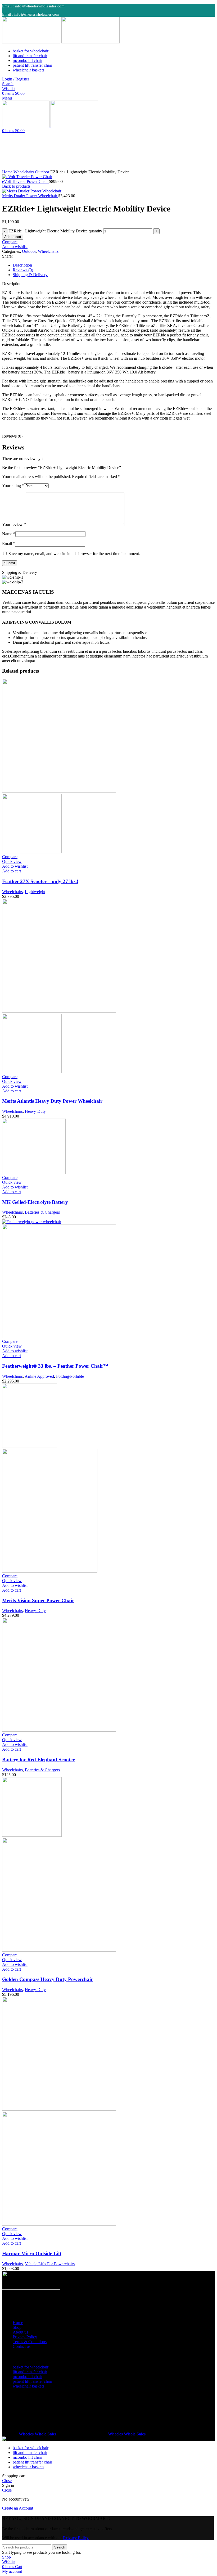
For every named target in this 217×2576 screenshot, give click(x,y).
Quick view (12, 861)
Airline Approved (39, 1376)
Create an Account (18, 2508)
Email (9, 544)
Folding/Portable (70, 1376)
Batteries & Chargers (42, 1212)
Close (7, 2481)
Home (8, 172)
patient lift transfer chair (32, 2381)
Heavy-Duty (35, 1111)
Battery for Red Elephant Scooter (38, 1760)
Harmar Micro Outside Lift (32, 2253)
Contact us (22, 2346)
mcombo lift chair (27, 2377)
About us (20, 2332)
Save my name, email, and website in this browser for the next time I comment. (74, 554)
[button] (12, 871)
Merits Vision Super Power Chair (38, 1600)
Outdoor (43, 172)
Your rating (13, 486)
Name (9, 534)
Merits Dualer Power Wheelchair (30, 196)
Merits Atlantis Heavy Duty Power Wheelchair (52, 1101)
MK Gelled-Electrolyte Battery (35, 1202)
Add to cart (13, 237)
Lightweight (35, 892)
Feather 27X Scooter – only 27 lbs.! (40, 881)
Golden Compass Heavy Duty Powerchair (48, 1979)
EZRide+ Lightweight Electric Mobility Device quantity (55, 231)
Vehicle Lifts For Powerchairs (50, 2264)
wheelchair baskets (28, 2386)
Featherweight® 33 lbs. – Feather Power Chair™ (55, 1366)
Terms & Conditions (30, 2342)
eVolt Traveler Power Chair (26, 181)
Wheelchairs (24, 172)
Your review (14, 524)
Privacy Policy (25, 2337)
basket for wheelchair (31, 2367)
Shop (17, 2327)
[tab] (114, 265)
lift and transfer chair (30, 2372)
